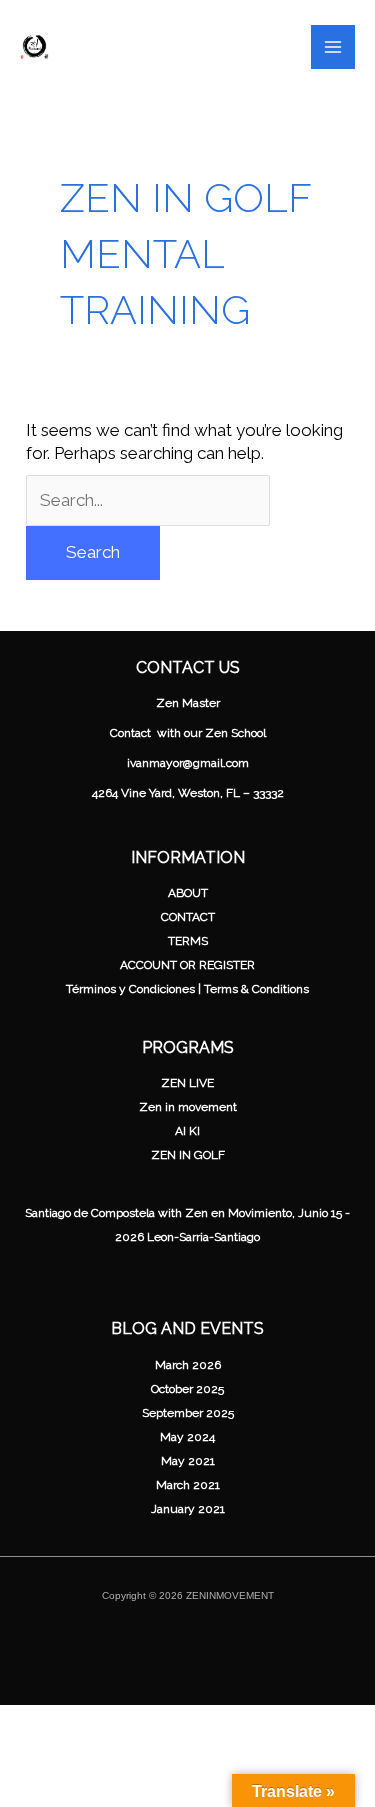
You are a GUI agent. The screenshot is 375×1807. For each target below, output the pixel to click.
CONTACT (188, 917)
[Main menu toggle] (333, 47)
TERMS (188, 941)
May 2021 (188, 1461)
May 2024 (187, 1437)
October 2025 (187, 1389)
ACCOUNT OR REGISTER (187, 965)
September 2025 (188, 1413)
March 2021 (188, 1485)
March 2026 (188, 1365)
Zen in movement (188, 1107)
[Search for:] (148, 500)
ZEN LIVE (187, 1083)
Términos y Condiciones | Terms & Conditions (187, 989)
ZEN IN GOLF (188, 1155)
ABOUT (188, 893)
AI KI (187, 1131)
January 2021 (188, 1509)
